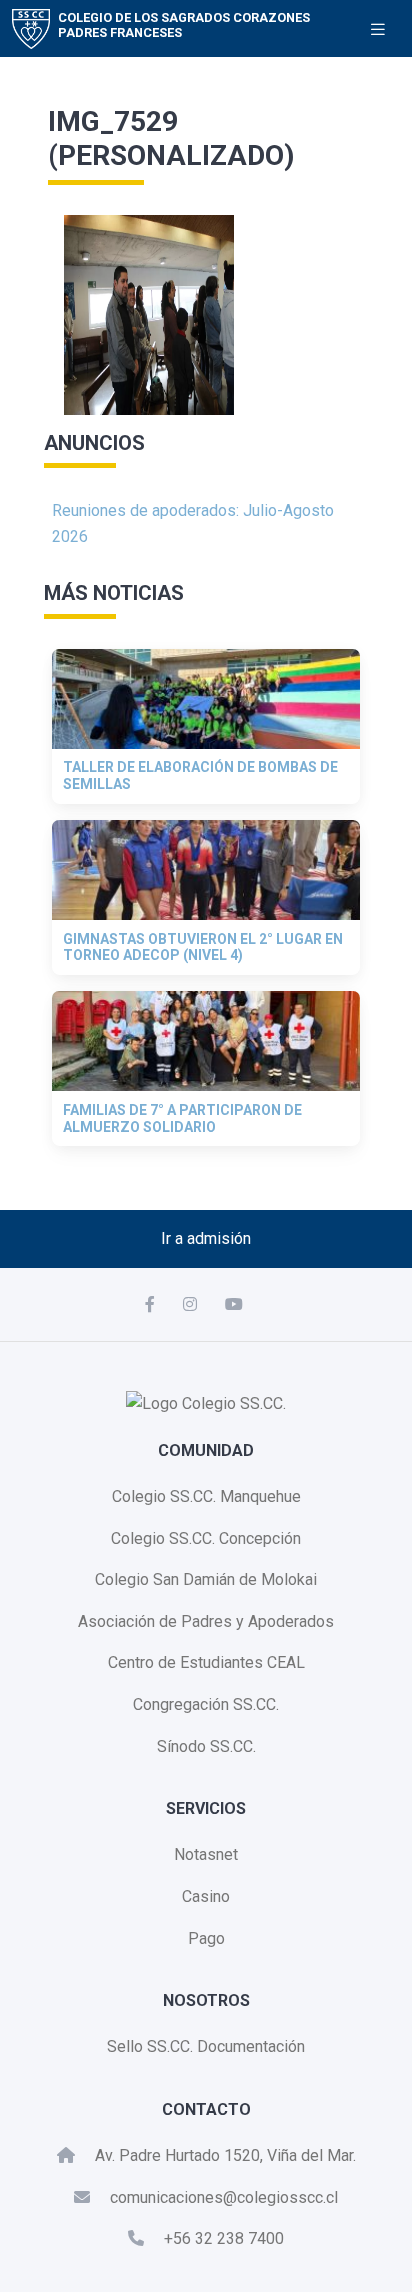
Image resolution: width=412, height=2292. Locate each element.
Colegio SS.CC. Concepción (206, 1538)
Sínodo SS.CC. (206, 1746)
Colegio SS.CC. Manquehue (206, 1496)
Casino (206, 1896)
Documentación (251, 2046)
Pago (206, 1938)
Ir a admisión (206, 1238)
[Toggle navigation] (378, 29)
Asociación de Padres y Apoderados (206, 1621)
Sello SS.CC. (150, 2046)
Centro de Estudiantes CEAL (206, 1662)
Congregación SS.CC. (206, 1704)
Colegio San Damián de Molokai (206, 1579)
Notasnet (206, 1854)
